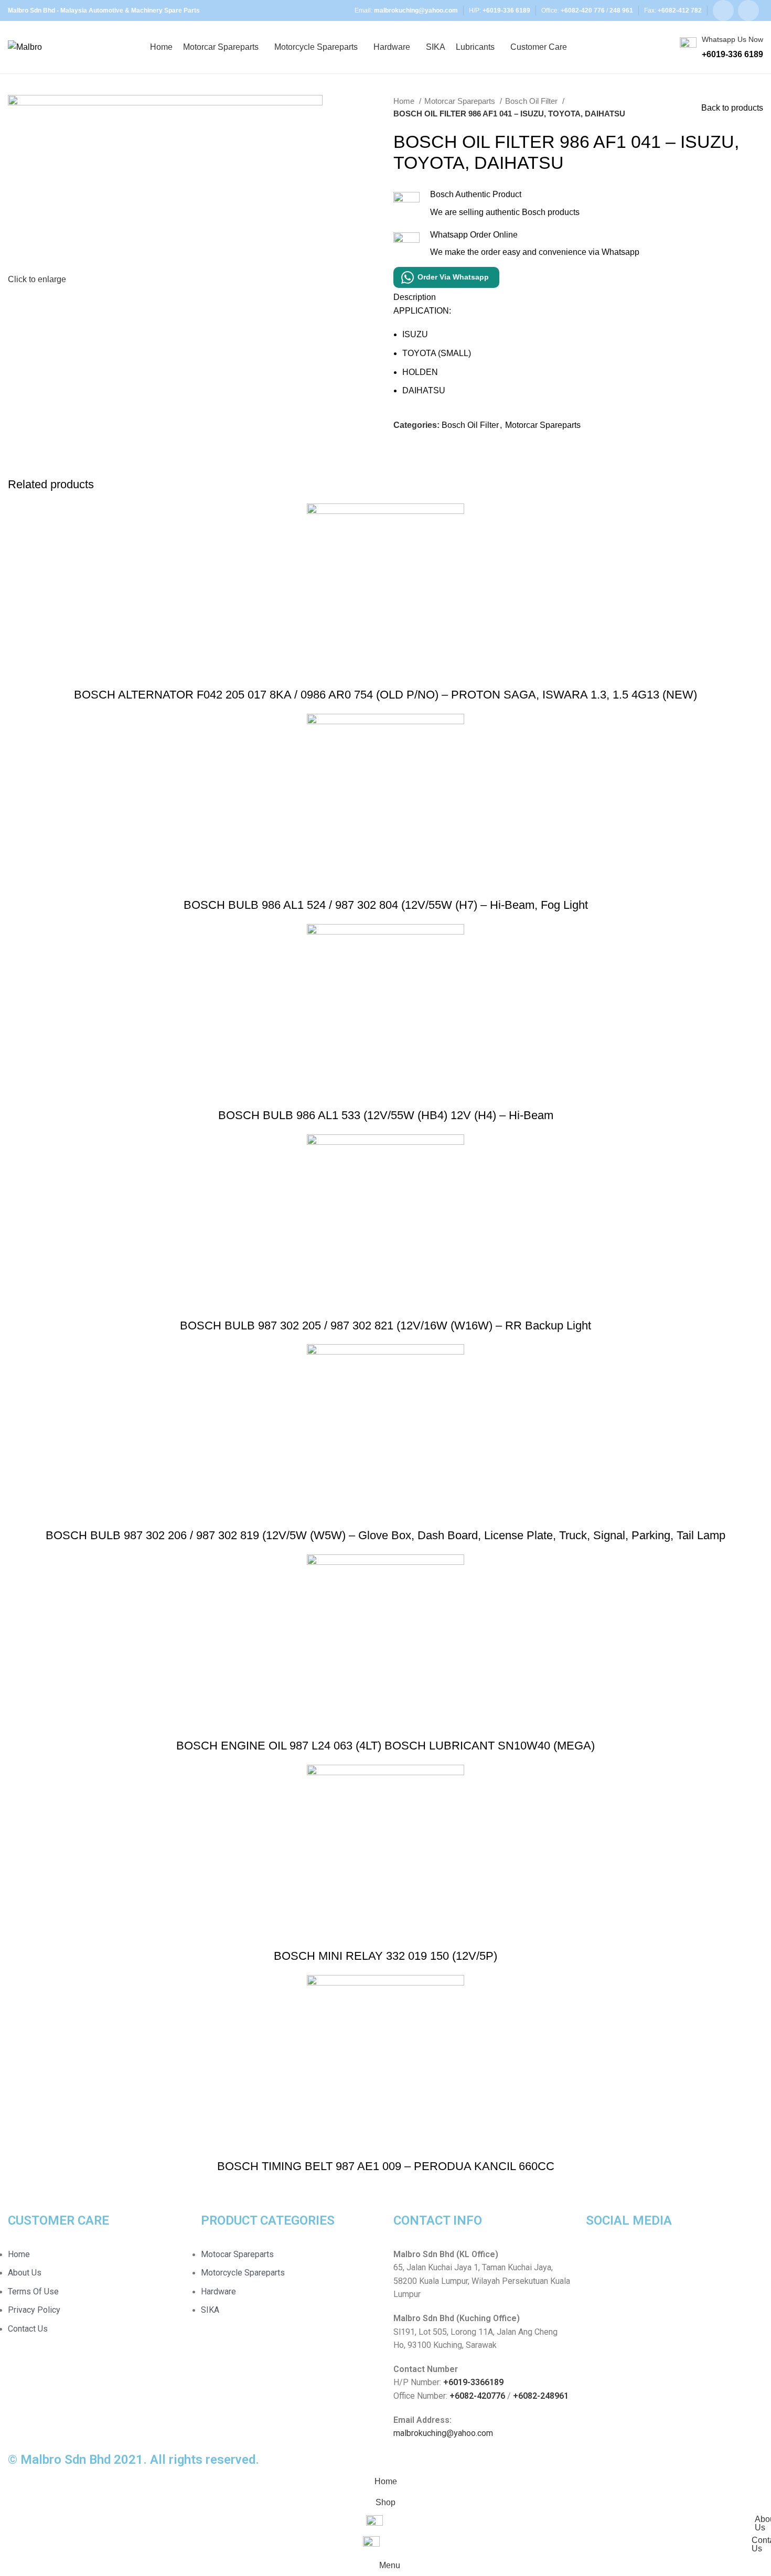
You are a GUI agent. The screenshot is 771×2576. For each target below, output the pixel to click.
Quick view (385, 674)
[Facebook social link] (723, 10)
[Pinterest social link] (426, 449)
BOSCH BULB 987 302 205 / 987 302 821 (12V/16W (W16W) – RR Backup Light (385, 1325)
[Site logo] (25, 46)
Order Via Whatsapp (453, 277)
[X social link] (414, 449)
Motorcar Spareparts (461, 101)
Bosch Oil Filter (532, 101)
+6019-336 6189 (506, 10)
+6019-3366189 (473, 2382)
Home (405, 101)
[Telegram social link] (450, 449)
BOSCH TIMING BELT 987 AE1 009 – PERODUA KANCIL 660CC (386, 2166)
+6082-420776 (477, 2396)
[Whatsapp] (627, 2261)
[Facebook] (599, 2261)
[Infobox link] (721, 47)
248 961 (621, 10)
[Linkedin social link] (438, 449)
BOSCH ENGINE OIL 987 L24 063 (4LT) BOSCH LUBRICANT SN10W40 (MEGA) (385, 1746)
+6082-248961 (541, 2396)
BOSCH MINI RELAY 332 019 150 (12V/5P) (385, 1956)
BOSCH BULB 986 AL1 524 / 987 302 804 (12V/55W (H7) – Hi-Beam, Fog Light (386, 905)
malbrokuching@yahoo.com (443, 2433)
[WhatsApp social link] (748, 10)
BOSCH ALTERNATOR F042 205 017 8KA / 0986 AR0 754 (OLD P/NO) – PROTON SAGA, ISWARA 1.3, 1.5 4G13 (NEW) (385, 695)
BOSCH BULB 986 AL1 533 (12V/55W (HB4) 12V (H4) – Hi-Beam (386, 1115)
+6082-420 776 (583, 10)
